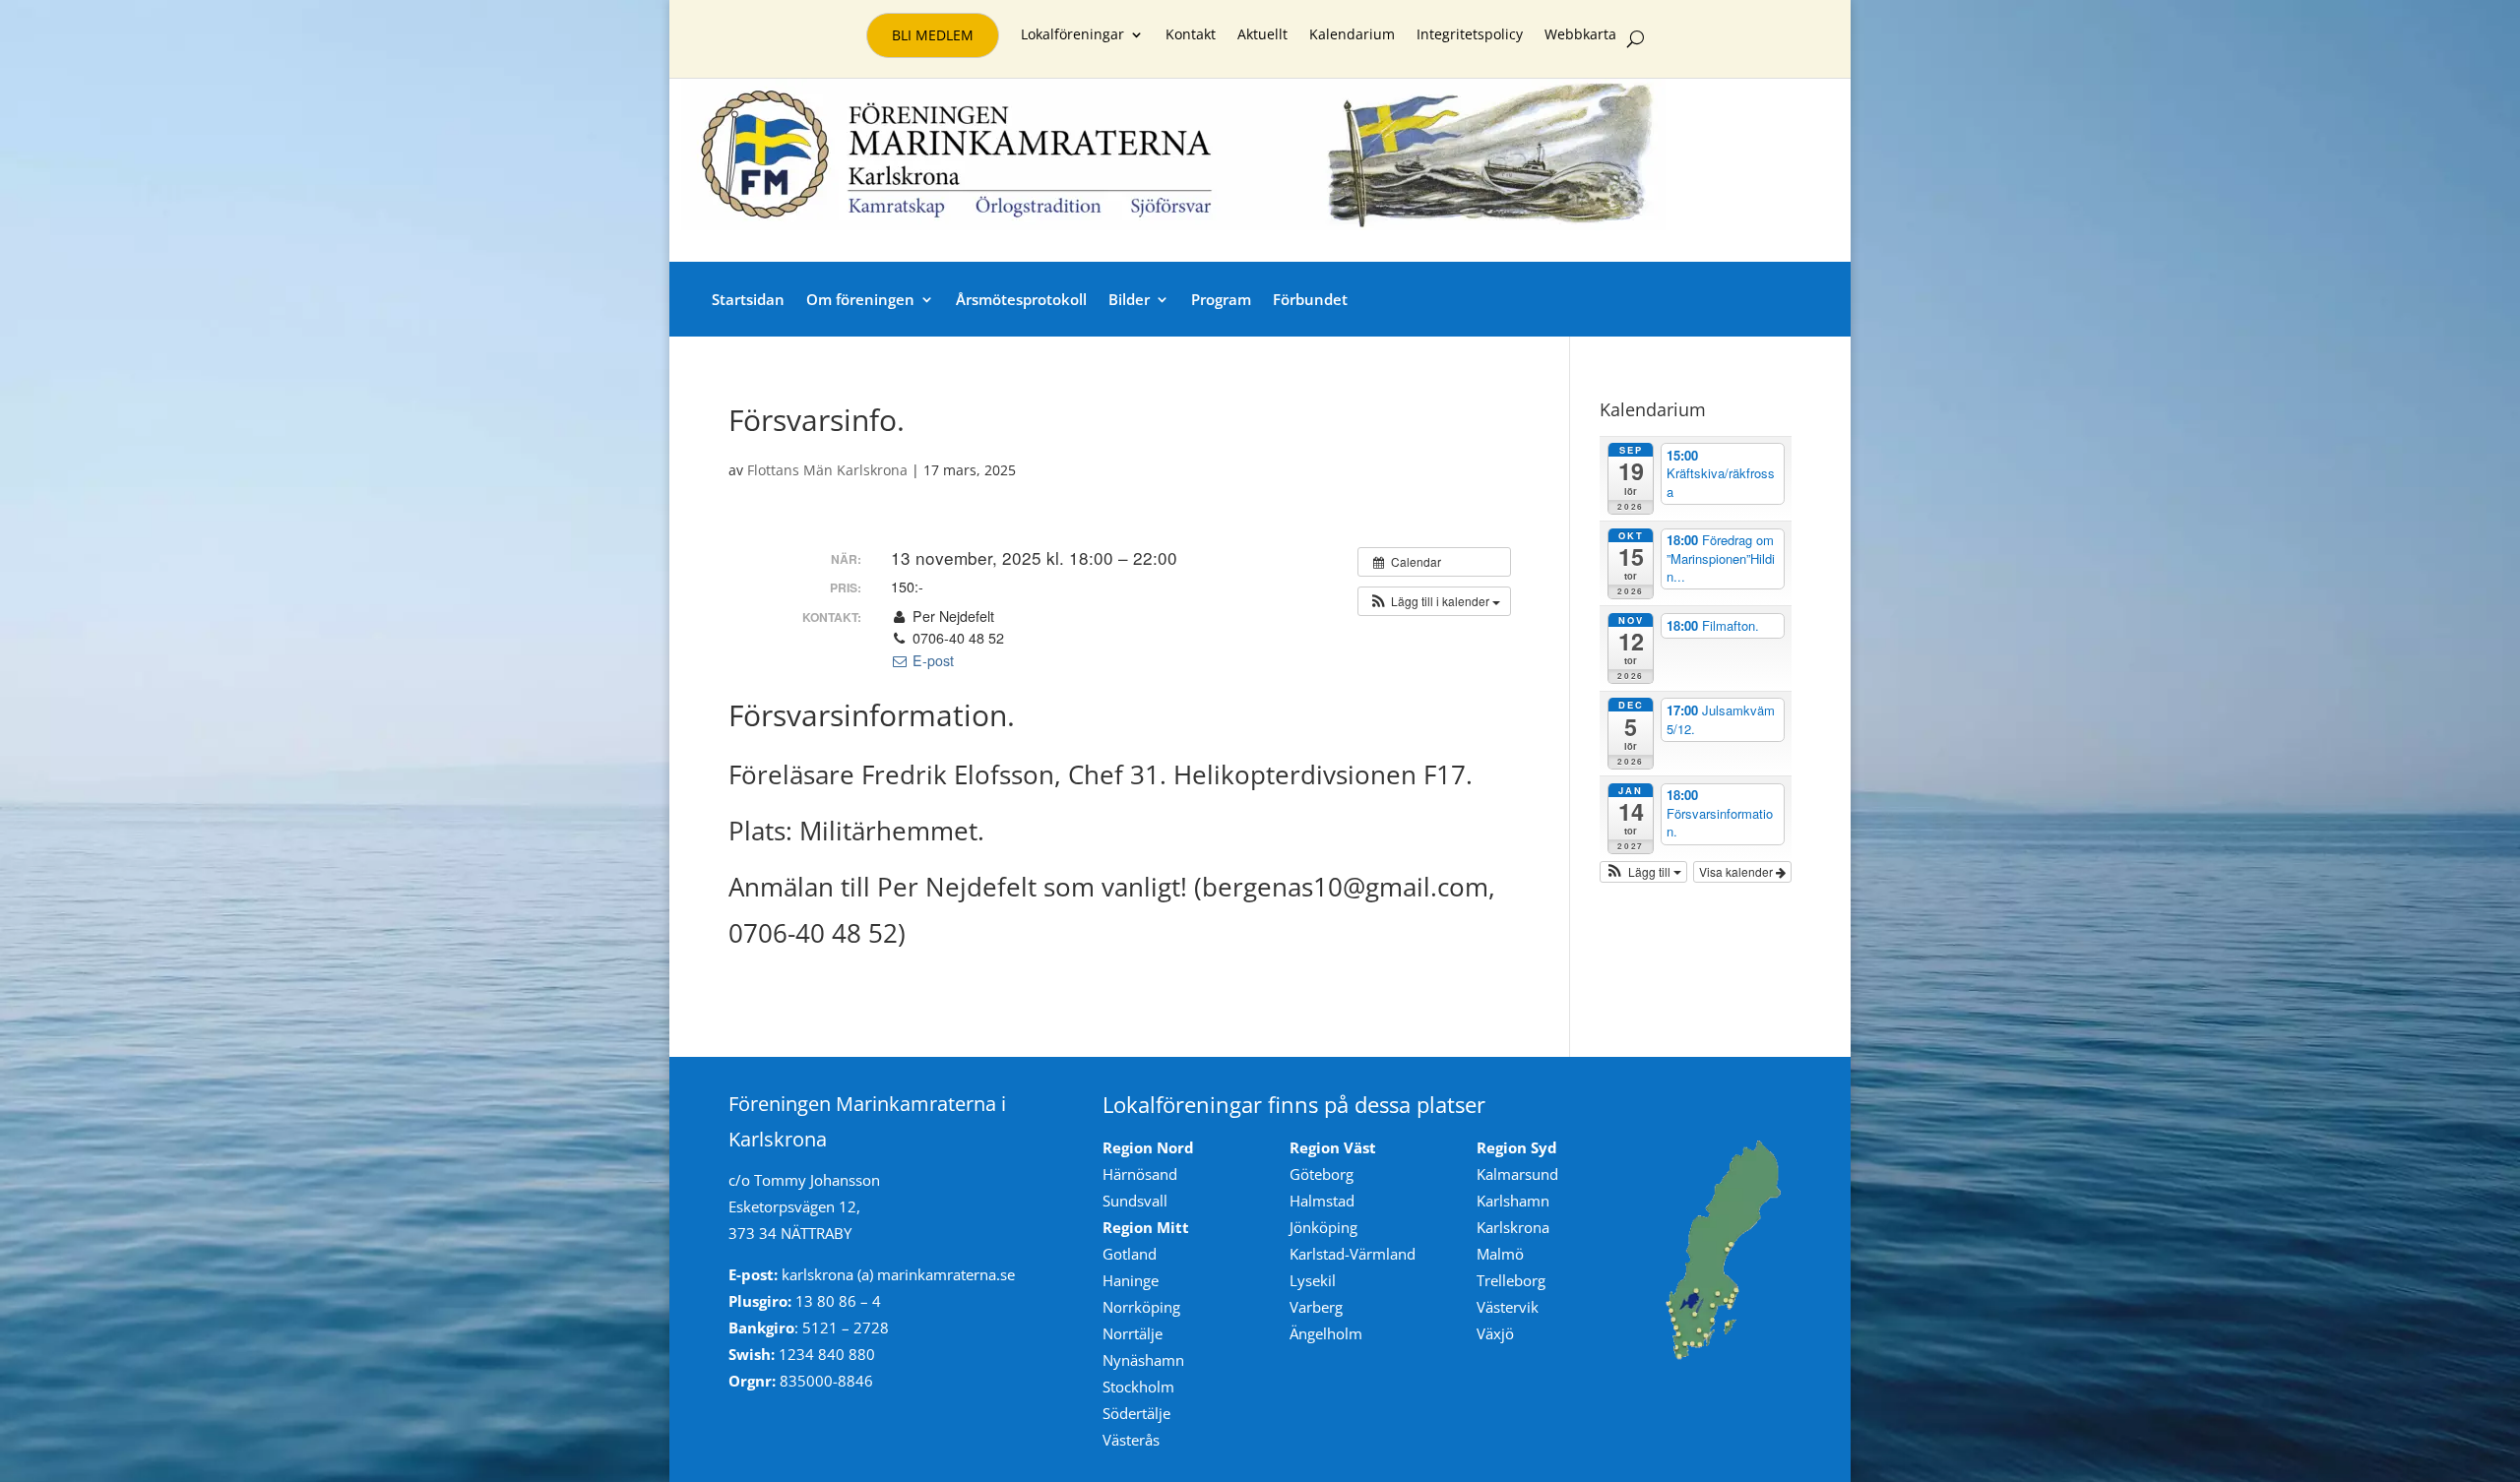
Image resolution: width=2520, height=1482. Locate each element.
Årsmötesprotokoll (1021, 299)
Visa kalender (1737, 871)
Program (1221, 299)
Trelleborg (1511, 1280)
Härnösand (1140, 1174)
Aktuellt (1262, 35)
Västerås (1131, 1440)
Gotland (1130, 1254)
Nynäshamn (1143, 1360)
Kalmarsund (1517, 1174)
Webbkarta (1580, 35)
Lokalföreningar (1072, 35)
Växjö (1495, 1333)
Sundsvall (1135, 1201)
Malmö (1500, 1254)
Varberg (1316, 1307)
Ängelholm (1326, 1333)
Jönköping (1323, 1227)
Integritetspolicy (1470, 35)
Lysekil (1313, 1280)
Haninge (1131, 1280)
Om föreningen (860, 299)
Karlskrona (1513, 1227)
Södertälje (1136, 1413)
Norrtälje (1133, 1333)
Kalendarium (1352, 35)
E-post (931, 660)
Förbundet (1310, 299)
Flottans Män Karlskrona (827, 470)
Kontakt (1191, 35)
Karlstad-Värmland (1353, 1254)
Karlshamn (1513, 1201)
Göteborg (1322, 1174)
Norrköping (1141, 1307)
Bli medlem (933, 35)
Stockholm (1138, 1387)
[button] (1434, 601)
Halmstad (1322, 1201)
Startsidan (748, 299)
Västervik (1508, 1307)
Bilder (1129, 299)
